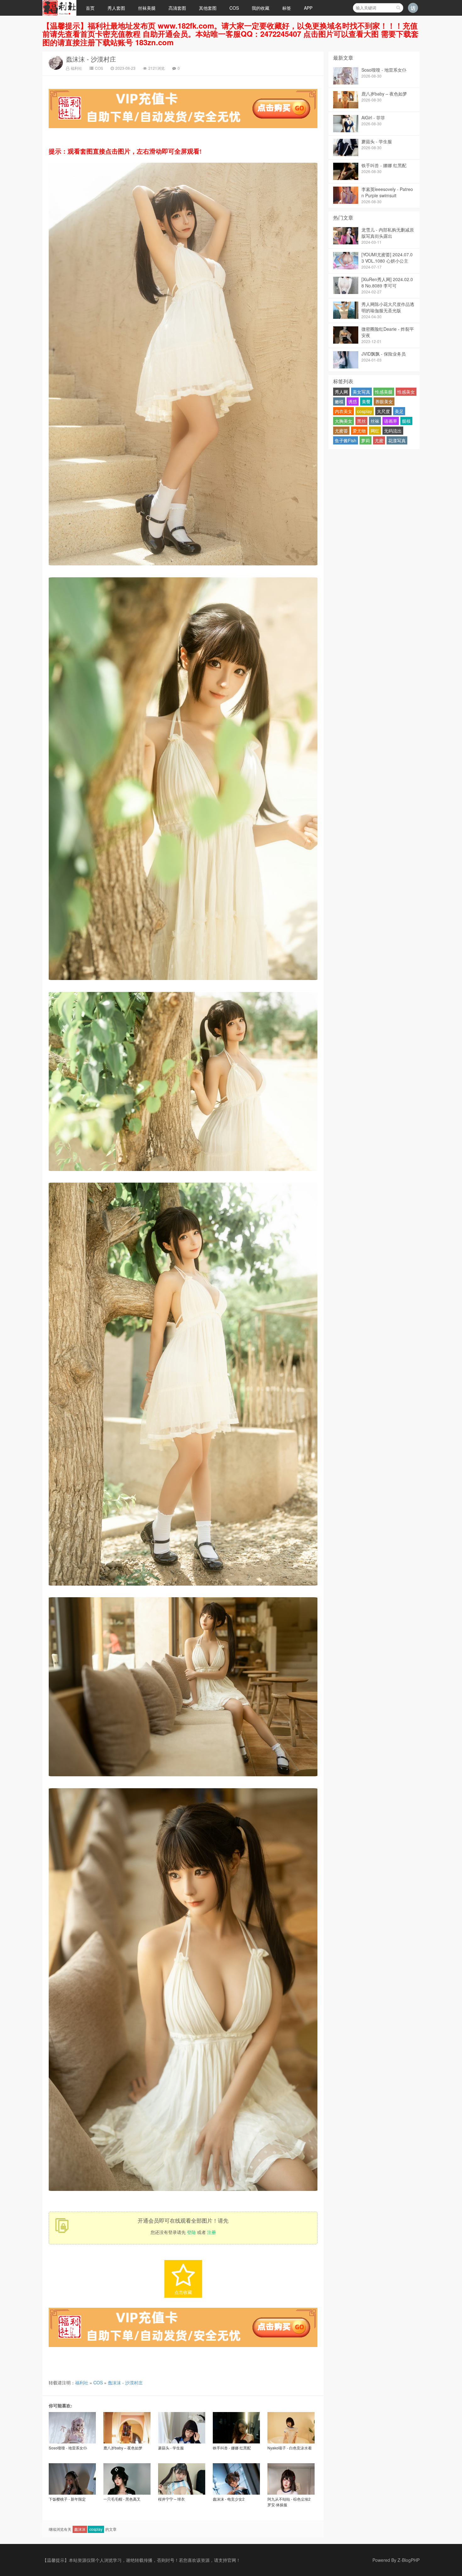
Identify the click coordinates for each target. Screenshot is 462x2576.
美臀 (366, 401)
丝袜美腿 (147, 8)
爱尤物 (359, 431)
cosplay (96, 2529)
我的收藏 (261, 8)
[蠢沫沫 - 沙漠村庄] (183, 567)
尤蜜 (379, 440)
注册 (212, 2232)
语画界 (391, 421)
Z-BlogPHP (409, 2560)
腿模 (406, 421)
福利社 (76, 68)
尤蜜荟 (341, 431)
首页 (90, 8)
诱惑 (353, 401)
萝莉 (366, 440)
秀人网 (341, 392)
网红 (375, 431)
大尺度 (383, 411)
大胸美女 (344, 421)
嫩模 (339, 401)
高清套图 (177, 8)
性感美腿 (384, 392)
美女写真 (361, 392)
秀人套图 (116, 8)
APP (308, 8)
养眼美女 (384, 401)
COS (234, 8)
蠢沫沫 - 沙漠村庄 (91, 59)
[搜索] (398, 8)
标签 (287, 8)
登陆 (191, 2232)
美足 (399, 411)
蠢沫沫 (80, 2529)
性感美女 (406, 392)
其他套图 (208, 8)
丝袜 (375, 421)
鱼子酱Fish (346, 440)
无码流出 (393, 431)
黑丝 (361, 421)
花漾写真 (397, 440)
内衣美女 (344, 411)
